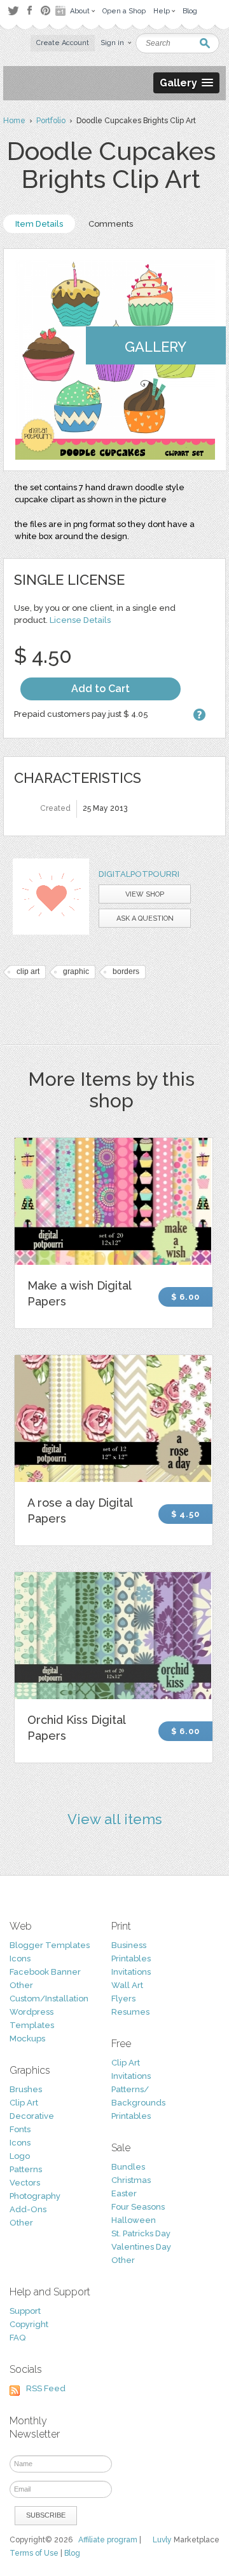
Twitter (13, 10)
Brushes (26, 2089)
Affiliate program (108, 2540)
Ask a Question (145, 918)
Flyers (123, 1999)
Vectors (25, 2183)
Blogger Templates (50, 1945)
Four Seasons (138, 2207)
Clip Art (24, 2103)
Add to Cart (101, 689)
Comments (111, 224)
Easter (124, 2193)
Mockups (27, 2039)
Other (21, 1985)
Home (14, 121)
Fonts (20, 2129)
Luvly (162, 2540)
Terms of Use (34, 2553)
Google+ (62, 11)
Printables (131, 1959)
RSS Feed (46, 2388)
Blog (72, 2553)
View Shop (145, 894)
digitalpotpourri (139, 874)
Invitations (131, 1972)
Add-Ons (28, 2209)
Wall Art (127, 1985)
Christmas (131, 2180)
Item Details (39, 224)
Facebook (29, 11)
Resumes (130, 2012)
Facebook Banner (45, 1972)
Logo (20, 2156)
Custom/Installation (49, 1999)
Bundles (128, 2167)
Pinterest (45, 10)
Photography (35, 2196)
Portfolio (51, 121)
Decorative (32, 2116)
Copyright (29, 2324)
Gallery (156, 347)
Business (129, 1945)
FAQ (17, 2338)
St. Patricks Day (141, 2233)
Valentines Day (141, 2247)
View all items (115, 1819)
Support (25, 2311)
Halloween (134, 2220)
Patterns (26, 2169)
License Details (80, 620)
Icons (20, 1959)
